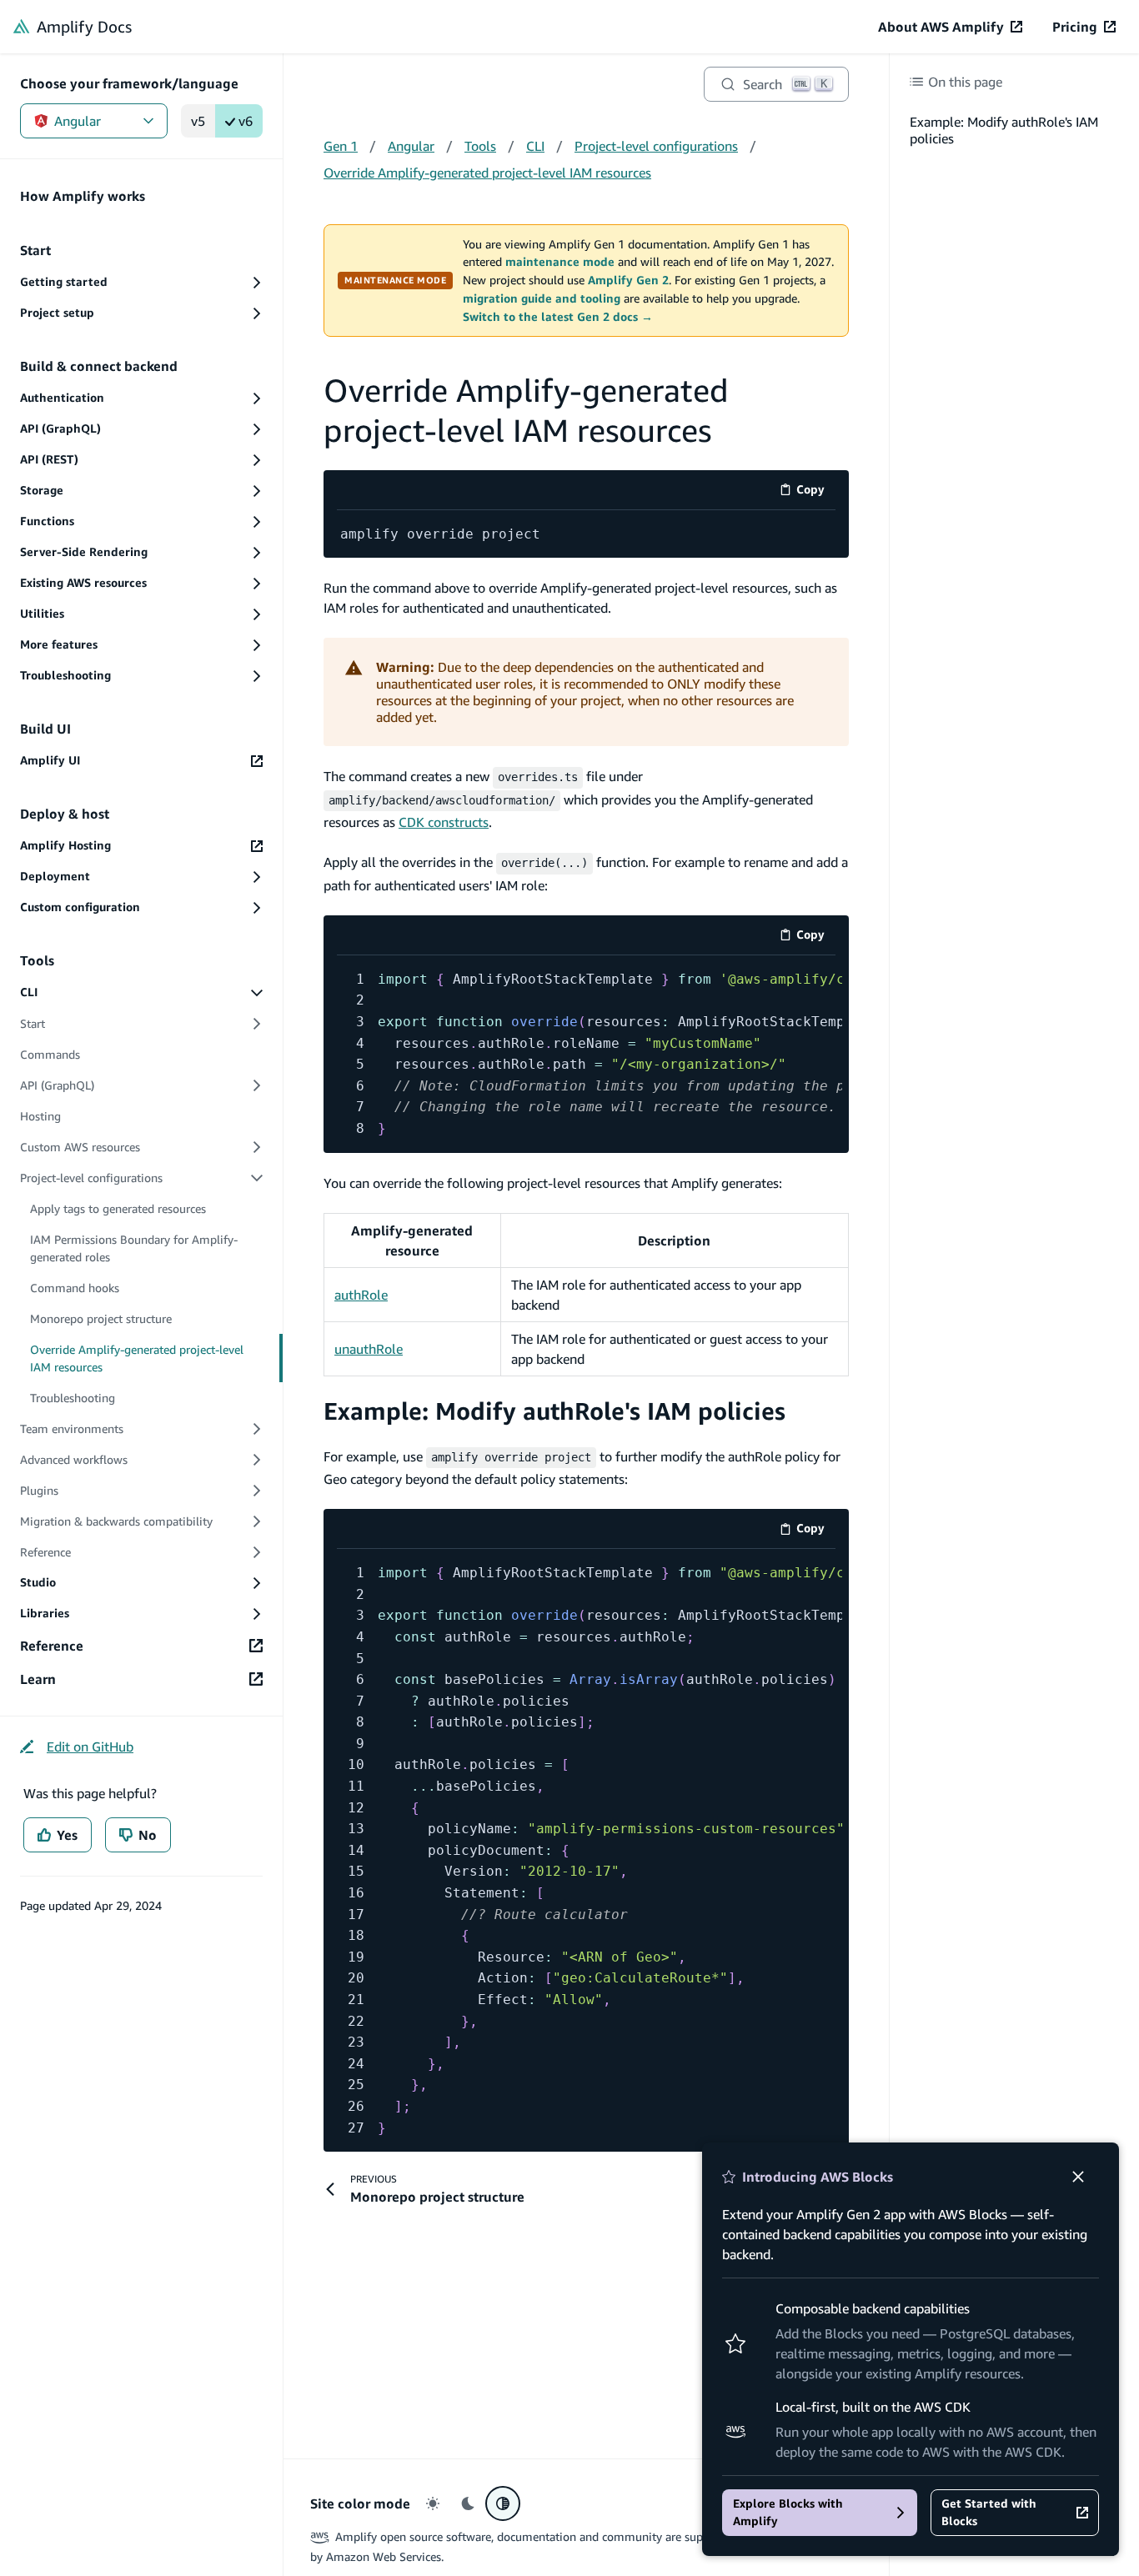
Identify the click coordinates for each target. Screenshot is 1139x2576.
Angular (78, 121)
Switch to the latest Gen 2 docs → (558, 317)
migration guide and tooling (542, 298)
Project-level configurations (656, 146)
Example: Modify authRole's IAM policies (554, 1411)
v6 (246, 121)
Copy (816, 492)
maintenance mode (560, 262)
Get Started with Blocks (989, 2512)
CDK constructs (444, 822)
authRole (361, 1295)
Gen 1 (341, 146)
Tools (480, 146)
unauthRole (369, 1349)
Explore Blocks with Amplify (788, 2512)
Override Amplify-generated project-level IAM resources (487, 173)
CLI (535, 146)
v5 (198, 121)
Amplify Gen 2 (628, 280)
